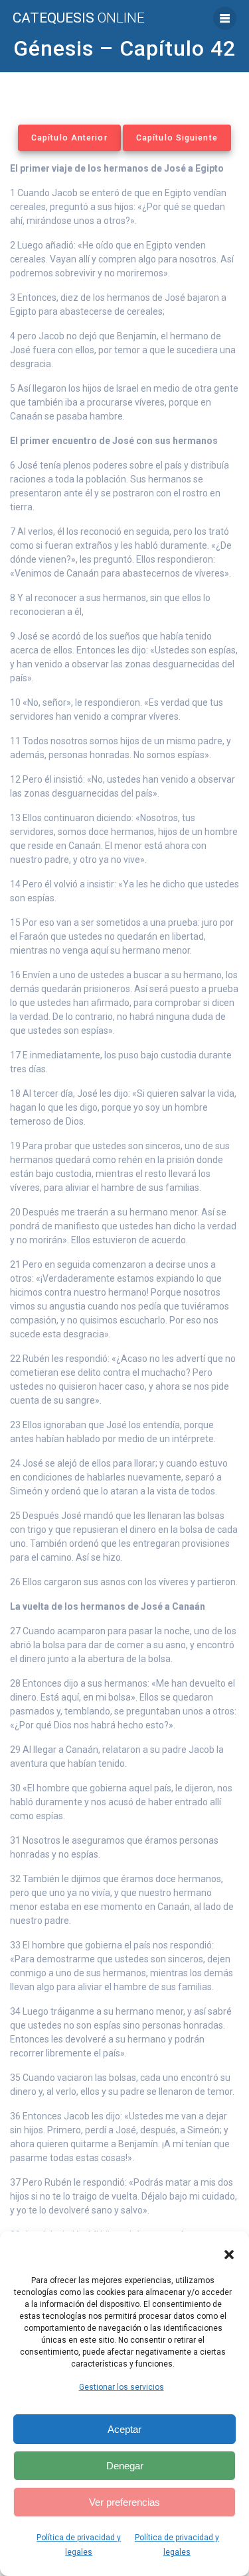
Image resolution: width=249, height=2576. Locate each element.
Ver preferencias (124, 2502)
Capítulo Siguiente (177, 138)
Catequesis (79, 18)
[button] (229, 2255)
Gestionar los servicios (122, 2387)
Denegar (125, 2466)
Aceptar (124, 2429)
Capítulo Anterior (69, 138)
